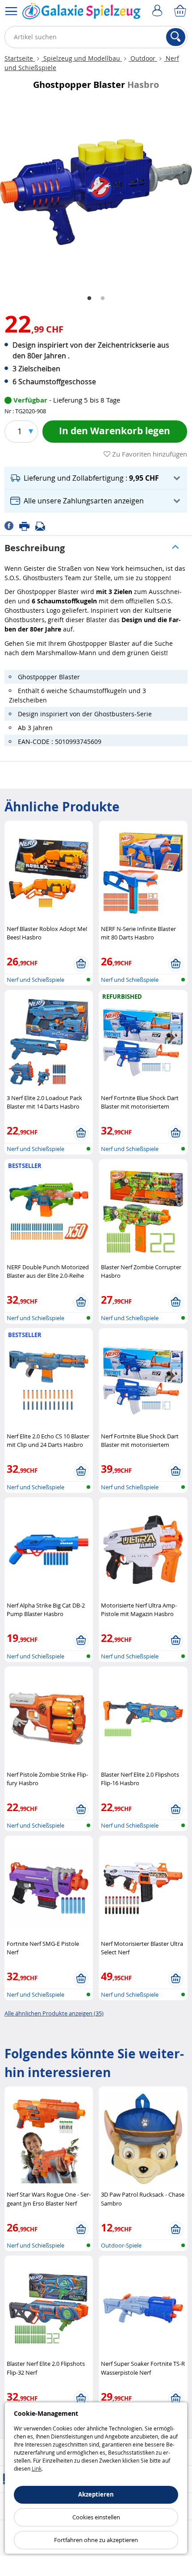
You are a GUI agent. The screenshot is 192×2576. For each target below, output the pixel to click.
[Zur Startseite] (81, 13)
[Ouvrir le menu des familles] (11, 11)
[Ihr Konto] (159, 11)
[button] (96, 478)
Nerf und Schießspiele (35, 980)
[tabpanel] (96, 192)
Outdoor (143, 58)
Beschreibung (35, 548)
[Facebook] (12, 525)
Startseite (20, 58)
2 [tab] (103, 299)
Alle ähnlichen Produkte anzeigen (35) (54, 2013)
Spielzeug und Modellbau (82, 58)
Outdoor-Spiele (121, 2245)
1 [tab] (89, 299)
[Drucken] (27, 525)
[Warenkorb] (181, 11)
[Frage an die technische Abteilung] (43, 525)
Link (37, 2468)
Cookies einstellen (96, 2517)
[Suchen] (176, 37)
